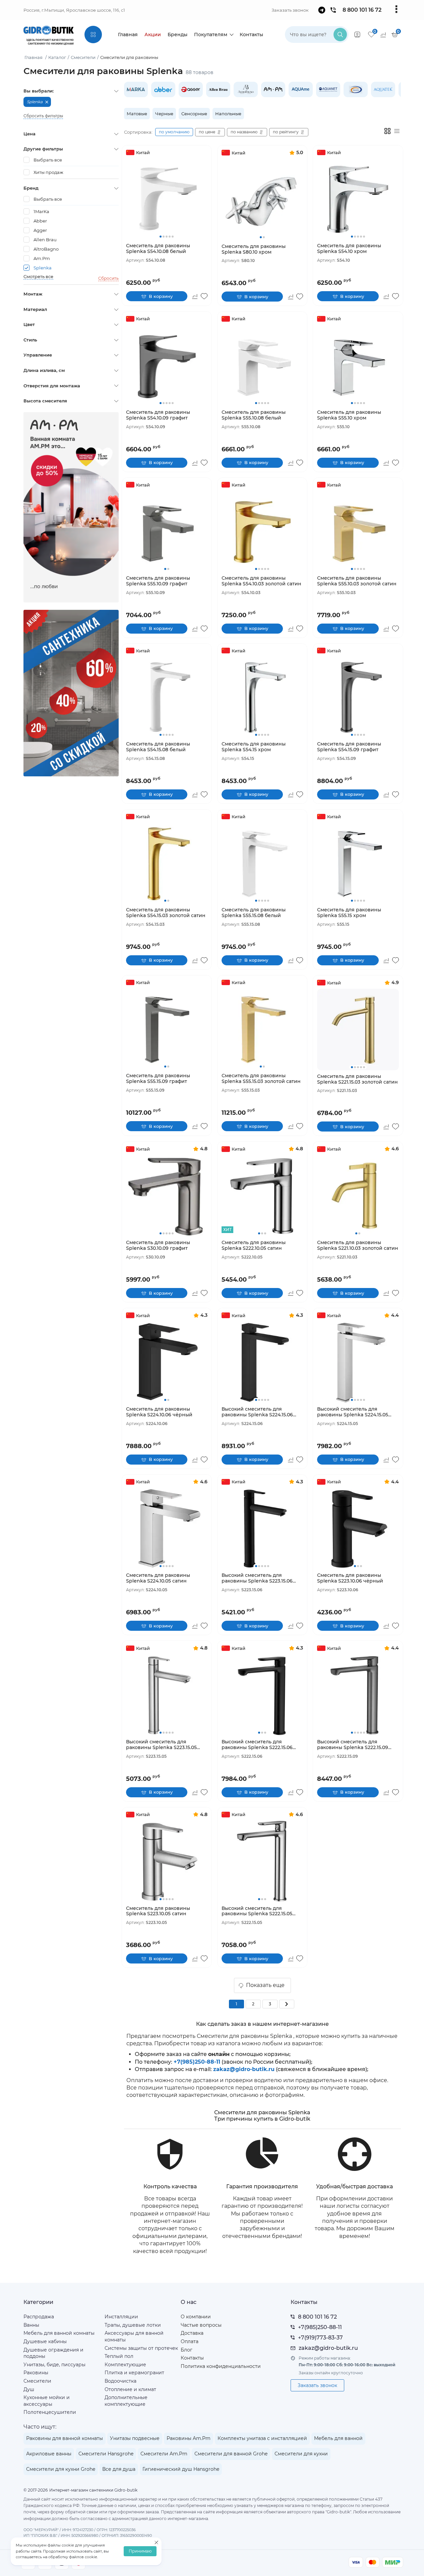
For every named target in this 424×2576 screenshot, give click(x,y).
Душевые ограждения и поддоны (53, 2353)
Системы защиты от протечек (141, 2348)
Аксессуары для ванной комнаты (134, 2336)
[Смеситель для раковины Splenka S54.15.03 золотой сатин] (167, 863)
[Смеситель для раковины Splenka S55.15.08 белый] (262, 863)
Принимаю (140, 2551)
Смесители (37, 2381)
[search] (340, 35)
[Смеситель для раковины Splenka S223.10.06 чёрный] (358, 1528)
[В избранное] (204, 296)
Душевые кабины (45, 2341)
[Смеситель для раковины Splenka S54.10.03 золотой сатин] (262, 531)
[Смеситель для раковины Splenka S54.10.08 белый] (167, 199)
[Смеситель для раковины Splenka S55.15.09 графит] (167, 1029)
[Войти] (357, 35)
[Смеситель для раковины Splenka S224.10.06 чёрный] (167, 1362)
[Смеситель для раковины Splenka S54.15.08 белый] (167, 697)
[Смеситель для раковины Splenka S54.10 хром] (358, 199)
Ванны (31, 2325)
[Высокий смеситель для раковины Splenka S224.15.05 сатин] (358, 1362)
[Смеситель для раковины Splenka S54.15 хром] (262, 697)
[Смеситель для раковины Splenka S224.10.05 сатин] (167, 1528)
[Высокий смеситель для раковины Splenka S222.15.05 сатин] (262, 1861)
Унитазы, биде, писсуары (54, 2365)
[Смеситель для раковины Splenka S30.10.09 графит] (167, 1196)
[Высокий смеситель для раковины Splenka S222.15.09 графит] (358, 1695)
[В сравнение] (195, 296)
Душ (29, 2389)
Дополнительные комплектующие (126, 2401)
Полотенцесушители (50, 2412)
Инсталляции (121, 2317)
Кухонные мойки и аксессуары (47, 2401)
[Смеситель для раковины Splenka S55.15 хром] (358, 863)
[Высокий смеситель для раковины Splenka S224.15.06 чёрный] (262, 1362)
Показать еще (265, 1985)
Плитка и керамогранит (134, 2373)
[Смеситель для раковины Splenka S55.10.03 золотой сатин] (358, 531)
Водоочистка (120, 2381)
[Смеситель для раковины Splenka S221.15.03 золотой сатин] (358, 1029)
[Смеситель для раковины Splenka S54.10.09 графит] (167, 365)
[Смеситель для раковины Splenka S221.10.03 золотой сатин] (358, 1196)
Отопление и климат (130, 2389)
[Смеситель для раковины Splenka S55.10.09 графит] (167, 531)
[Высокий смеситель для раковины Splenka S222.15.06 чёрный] (262, 1695)
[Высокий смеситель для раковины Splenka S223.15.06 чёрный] (262, 1528)
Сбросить (108, 278)
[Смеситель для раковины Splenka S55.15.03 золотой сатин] (262, 1029)
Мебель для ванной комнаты (59, 2333)
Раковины (36, 2373)
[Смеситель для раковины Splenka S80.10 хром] (262, 200)
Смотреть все (38, 277)
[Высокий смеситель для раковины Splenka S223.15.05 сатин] (167, 1695)
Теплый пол (119, 2356)
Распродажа (39, 2317)
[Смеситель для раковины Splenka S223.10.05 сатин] (167, 1861)
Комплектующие (125, 2365)
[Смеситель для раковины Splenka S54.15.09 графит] (358, 697)
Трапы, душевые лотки (133, 2325)
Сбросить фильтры (43, 116)
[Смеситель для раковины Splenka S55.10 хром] (358, 365)
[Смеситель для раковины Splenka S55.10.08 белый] (262, 365)
